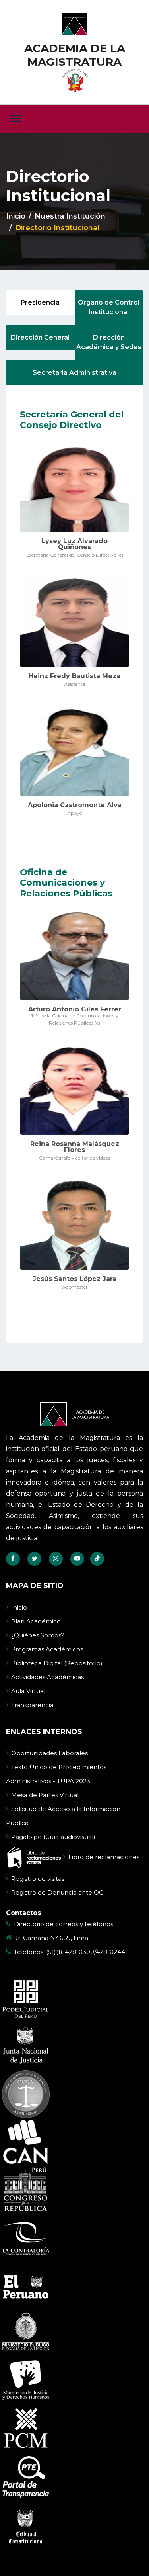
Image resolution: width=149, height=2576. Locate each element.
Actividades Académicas (47, 1677)
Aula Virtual (28, 1691)
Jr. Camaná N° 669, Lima (51, 1938)
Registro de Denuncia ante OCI (58, 1892)
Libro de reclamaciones (104, 1857)
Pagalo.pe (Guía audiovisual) (53, 1837)
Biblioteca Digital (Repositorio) (57, 1663)
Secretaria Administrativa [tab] (74, 373)
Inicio (16, 216)
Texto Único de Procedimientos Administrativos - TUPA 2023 (56, 1774)
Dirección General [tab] (40, 337)
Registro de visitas (38, 1879)
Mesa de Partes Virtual (45, 1795)
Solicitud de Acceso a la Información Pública (63, 1816)
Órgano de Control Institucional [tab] (109, 307)
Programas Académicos (47, 1649)
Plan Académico (36, 1621)
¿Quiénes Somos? (38, 1635)
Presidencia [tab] (40, 302)
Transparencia (32, 1705)
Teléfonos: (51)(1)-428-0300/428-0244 (70, 1952)
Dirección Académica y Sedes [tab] (109, 342)
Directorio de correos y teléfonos (64, 1924)
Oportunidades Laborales (49, 1753)
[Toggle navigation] (15, 119)
